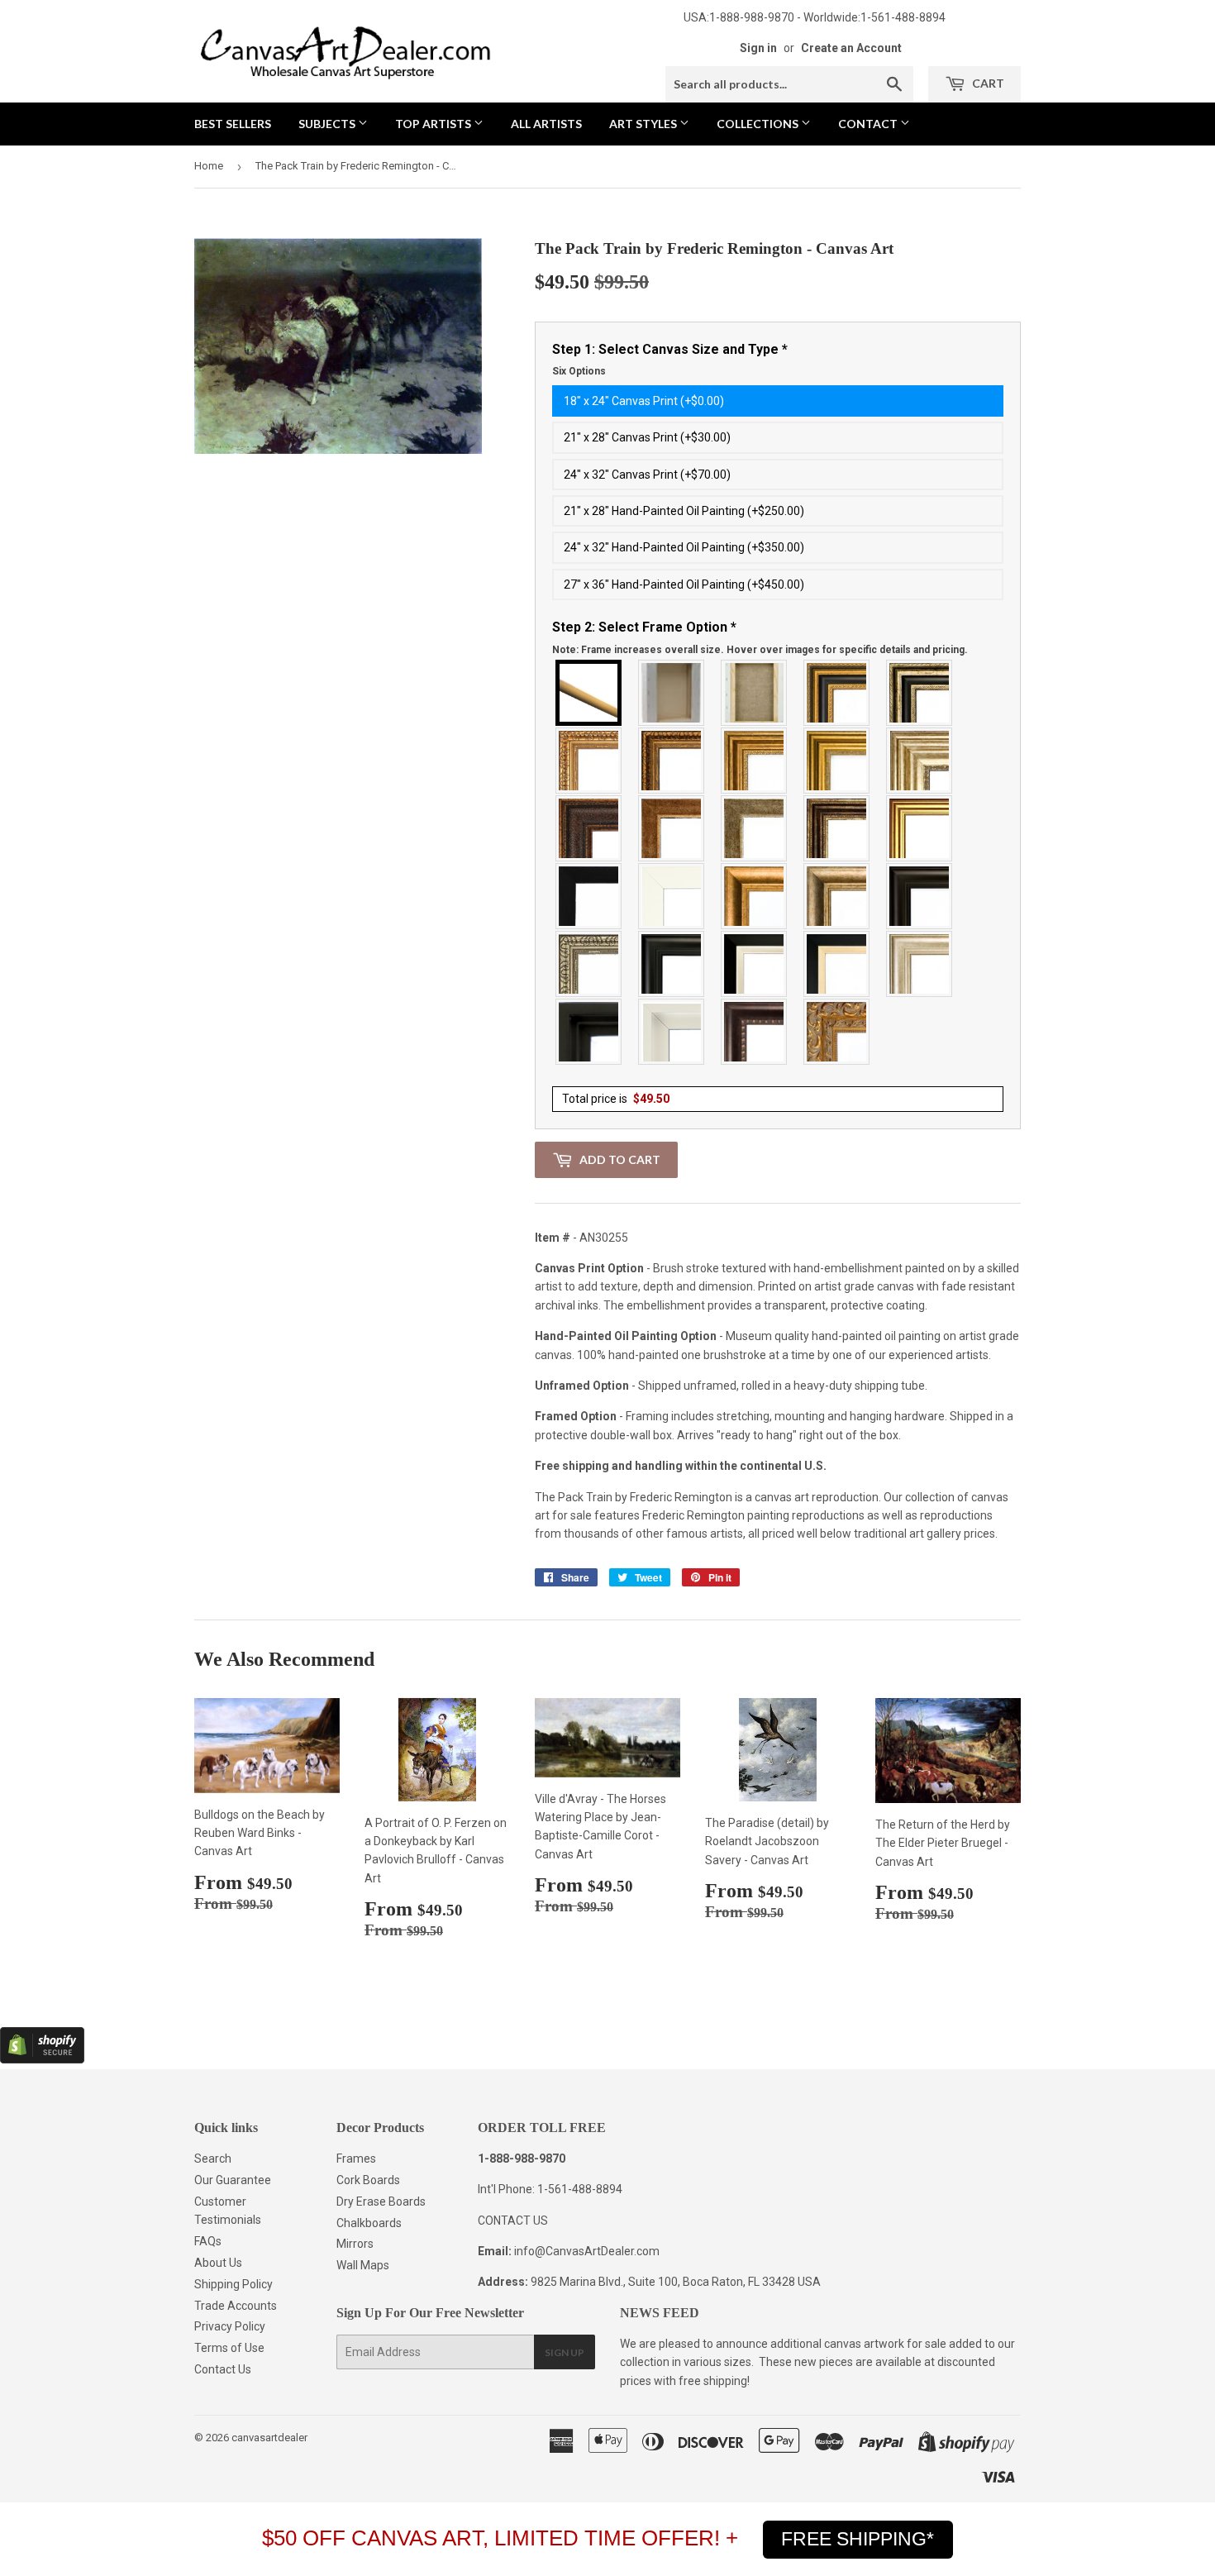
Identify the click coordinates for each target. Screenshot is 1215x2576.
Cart (987, 83)
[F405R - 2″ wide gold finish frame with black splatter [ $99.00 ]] (920, 828)
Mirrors (355, 2244)
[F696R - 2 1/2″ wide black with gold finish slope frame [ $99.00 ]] (837, 964)
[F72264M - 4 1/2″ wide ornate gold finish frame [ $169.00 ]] (837, 1032)
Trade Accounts (236, 2306)
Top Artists (434, 124)
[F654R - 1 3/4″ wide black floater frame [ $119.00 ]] (589, 1032)
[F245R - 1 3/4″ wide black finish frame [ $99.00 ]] (589, 896)
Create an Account (851, 48)
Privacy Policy (230, 2326)
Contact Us (223, 2369)
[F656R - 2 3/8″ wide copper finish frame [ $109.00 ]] (672, 761)
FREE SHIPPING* (858, 2539)
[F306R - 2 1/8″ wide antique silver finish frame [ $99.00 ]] (755, 828)
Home (209, 166)
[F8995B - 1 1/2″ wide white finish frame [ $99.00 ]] (672, 896)
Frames (356, 2159)
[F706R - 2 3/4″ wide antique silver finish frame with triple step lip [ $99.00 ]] (920, 964)
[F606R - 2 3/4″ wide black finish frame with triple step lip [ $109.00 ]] (672, 964)
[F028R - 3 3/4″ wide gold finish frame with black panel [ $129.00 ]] (837, 693)
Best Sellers (233, 124)
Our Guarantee (233, 2180)
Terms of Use (229, 2348)
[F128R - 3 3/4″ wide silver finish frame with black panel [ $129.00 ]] (920, 693)
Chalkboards (369, 2223)
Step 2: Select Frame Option (760, 637)
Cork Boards (368, 2180)
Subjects (328, 124)
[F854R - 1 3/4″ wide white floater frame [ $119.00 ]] (672, 1032)
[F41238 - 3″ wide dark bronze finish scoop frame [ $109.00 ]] (755, 1032)
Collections (759, 124)
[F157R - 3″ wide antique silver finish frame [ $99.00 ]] (920, 761)
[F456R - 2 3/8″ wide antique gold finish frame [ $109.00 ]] (589, 761)
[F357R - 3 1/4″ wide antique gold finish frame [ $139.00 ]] (755, 896)
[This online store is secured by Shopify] (42, 2059)
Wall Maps (363, 2265)
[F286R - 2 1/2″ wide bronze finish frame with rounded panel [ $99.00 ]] (837, 828)
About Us (218, 2263)
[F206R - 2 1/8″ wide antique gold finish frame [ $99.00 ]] (672, 828)
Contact (869, 124)
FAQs (208, 2241)
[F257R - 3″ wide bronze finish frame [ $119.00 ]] (755, 761)
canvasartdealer (269, 2438)
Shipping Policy (233, 2284)
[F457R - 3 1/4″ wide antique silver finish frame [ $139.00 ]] (837, 896)
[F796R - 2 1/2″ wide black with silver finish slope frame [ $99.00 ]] (755, 964)
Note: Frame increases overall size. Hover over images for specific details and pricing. (760, 650)
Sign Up (565, 2352)
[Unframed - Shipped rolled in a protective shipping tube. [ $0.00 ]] (589, 693)
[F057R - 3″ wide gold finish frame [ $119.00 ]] (837, 761)
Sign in (758, 48)
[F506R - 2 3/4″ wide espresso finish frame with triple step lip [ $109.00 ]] (920, 896)
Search (213, 2159)
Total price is (616, 1099)
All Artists (546, 124)
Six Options (579, 371)
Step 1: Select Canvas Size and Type (670, 360)
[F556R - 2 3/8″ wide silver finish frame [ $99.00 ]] (589, 964)
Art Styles (644, 124)
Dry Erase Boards (381, 2202)
